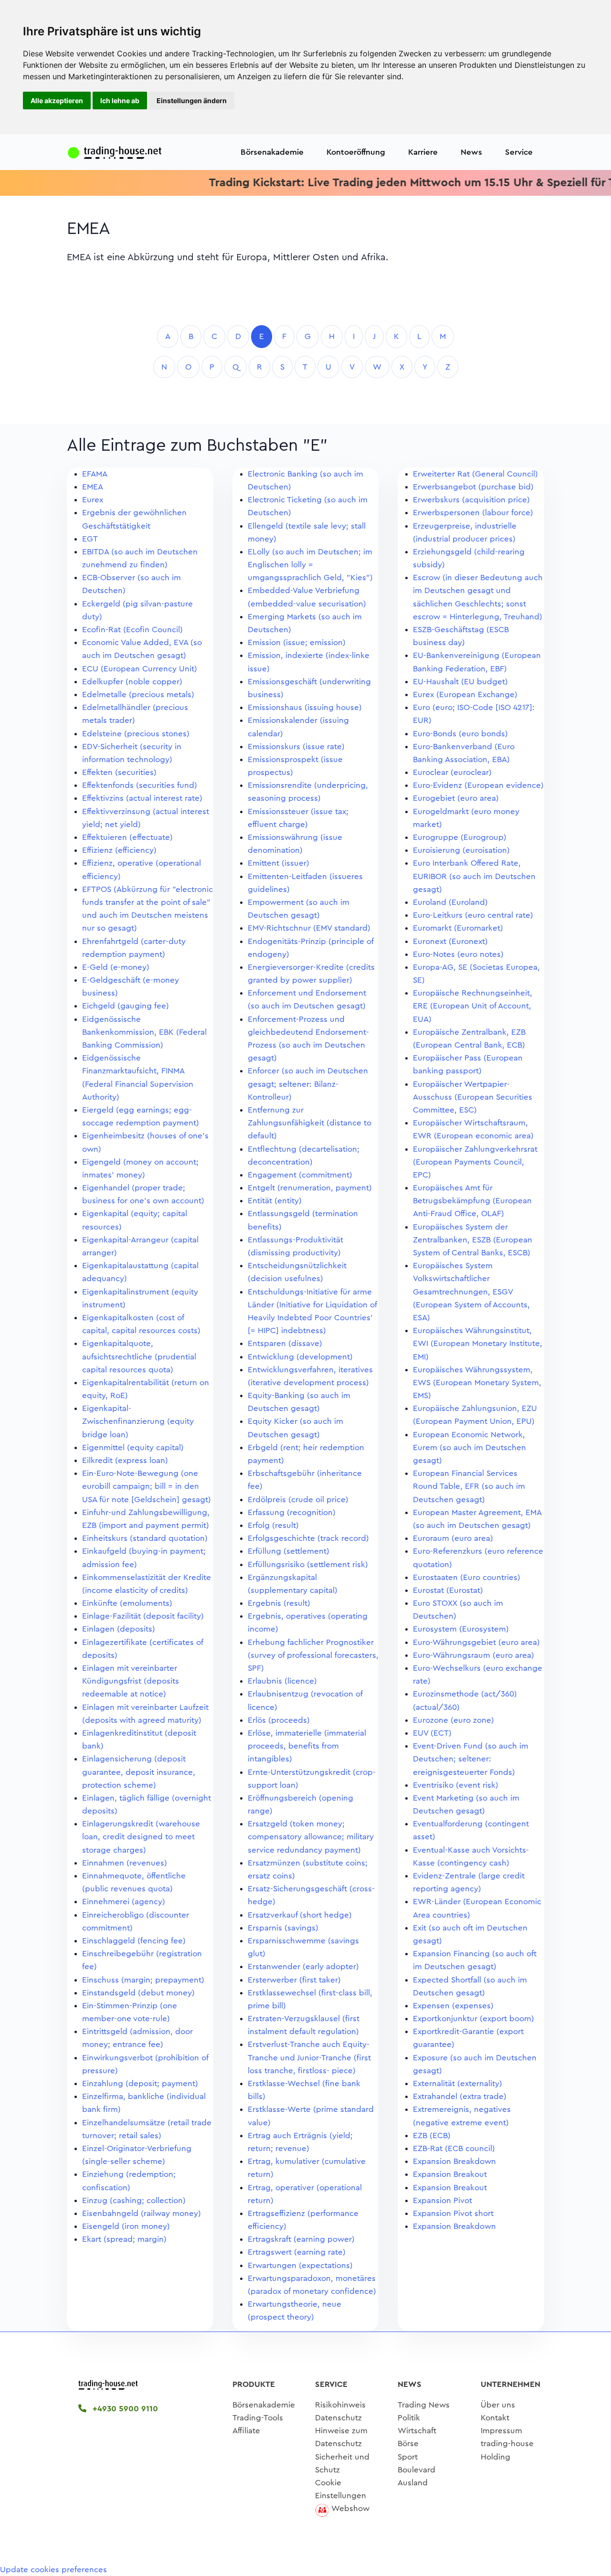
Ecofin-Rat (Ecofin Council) (132, 630)
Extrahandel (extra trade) (460, 2096)
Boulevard (416, 2470)
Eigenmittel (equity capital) (133, 1447)
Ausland (413, 2483)
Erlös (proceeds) (279, 1720)
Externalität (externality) (458, 2083)
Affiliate (246, 2431)
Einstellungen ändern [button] (192, 101)
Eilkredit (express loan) (125, 1460)
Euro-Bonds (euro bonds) (460, 734)
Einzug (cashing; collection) (134, 2200)
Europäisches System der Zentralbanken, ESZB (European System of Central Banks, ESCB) (473, 1240)
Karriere (423, 152)
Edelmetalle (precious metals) (138, 694)
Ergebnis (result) (279, 1603)
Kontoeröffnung (356, 152)
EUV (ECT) (432, 1733)
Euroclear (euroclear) (452, 772)
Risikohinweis (340, 2405)
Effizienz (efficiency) (119, 850)
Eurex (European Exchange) (465, 694)
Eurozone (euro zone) (453, 1720)
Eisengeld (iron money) (126, 2226)
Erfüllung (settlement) (289, 1551)
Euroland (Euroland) (450, 902)
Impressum (501, 2431)
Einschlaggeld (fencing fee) (134, 1941)
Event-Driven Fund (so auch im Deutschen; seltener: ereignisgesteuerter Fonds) (471, 1759)
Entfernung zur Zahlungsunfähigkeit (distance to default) (310, 1123)
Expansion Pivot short (453, 2213)
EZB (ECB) (432, 2136)
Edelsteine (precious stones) (136, 734)
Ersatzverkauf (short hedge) (300, 1915)
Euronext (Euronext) (450, 941)
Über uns (498, 2405)
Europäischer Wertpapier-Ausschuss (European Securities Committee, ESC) (473, 1097)
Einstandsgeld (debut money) (138, 1993)
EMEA (93, 487)
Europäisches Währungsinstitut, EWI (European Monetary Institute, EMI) (478, 1343)
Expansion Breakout (450, 2174)
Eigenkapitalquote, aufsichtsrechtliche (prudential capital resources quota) (139, 1356)
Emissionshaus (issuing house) (305, 707)
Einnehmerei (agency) (124, 1902)
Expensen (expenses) (453, 2006)
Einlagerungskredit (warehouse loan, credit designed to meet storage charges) (141, 1837)
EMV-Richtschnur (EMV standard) (309, 928)
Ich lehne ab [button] (120, 101)
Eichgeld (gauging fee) (126, 1006)
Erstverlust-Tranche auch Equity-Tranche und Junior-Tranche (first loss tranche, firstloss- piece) (309, 2057)
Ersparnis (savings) (283, 1928)
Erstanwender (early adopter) (303, 1966)
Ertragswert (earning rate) (297, 2252)
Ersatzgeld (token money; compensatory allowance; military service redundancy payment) (311, 1837)
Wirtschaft (417, 2431)
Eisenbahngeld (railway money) (142, 2213)
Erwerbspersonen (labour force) (473, 513)
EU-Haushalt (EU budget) (460, 682)
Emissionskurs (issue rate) (296, 747)
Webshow (350, 2508)
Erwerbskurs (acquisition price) (471, 500)
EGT (90, 539)
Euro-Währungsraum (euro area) (474, 1655)
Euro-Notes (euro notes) (458, 954)
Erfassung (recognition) (292, 1512)
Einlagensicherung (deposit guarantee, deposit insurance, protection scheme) (139, 1772)
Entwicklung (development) (300, 1357)
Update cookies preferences (53, 2570)
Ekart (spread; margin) (124, 2239)
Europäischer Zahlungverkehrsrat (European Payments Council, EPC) (475, 1162)
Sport (408, 2457)
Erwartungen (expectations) (300, 2265)
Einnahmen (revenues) (125, 1863)
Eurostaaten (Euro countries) (467, 1577)
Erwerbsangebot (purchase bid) (473, 487)
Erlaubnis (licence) (282, 1681)
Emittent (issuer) (279, 863)
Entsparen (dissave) (285, 1343)
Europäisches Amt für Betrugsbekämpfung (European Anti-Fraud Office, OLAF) (472, 1201)
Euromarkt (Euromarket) (458, 928)
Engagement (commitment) (300, 1175)
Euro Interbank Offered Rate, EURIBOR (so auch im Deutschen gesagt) (474, 876)
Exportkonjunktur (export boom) (474, 2019)
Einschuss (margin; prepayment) (143, 1980)
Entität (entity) (275, 1201)
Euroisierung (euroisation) (461, 850)
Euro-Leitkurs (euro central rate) (473, 915)
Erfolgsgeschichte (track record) (308, 1538)
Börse (408, 2443)
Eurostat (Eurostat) (448, 1590)
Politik (409, 2418)
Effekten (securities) (119, 772)
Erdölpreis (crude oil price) (298, 1500)
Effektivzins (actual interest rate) (142, 798)
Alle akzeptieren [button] (57, 101)
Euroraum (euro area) (453, 1538)
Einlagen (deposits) (119, 1629)
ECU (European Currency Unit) (140, 669)
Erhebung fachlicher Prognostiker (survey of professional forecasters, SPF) (313, 1655)
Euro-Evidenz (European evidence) (478, 785)
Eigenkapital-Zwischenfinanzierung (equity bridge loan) (138, 1421)
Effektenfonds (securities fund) (140, 785)
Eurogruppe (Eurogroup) (460, 837)
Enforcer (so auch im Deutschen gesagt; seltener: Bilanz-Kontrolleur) (308, 1084)
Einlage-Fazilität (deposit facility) (143, 1616)
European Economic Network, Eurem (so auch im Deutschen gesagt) (469, 1447)
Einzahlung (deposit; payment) (140, 2083)
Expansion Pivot (442, 2200)
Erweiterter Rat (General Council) (475, 474)
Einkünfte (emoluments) (127, 1603)
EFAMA (95, 474)
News (471, 152)
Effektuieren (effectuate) (127, 837)
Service (519, 152)
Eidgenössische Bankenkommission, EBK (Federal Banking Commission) (144, 1032)
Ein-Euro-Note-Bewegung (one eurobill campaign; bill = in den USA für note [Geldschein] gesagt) (147, 1486)
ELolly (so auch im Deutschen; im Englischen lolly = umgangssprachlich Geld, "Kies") (310, 565)
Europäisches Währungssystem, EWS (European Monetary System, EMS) (477, 1383)
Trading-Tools (258, 2418)
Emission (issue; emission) (297, 642)
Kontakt (495, 2418)
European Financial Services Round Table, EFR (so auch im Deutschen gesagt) (469, 1486)
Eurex (93, 500)
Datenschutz (338, 2418)
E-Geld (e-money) (116, 967)
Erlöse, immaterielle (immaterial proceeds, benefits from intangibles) (307, 1746)
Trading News (424, 2405)
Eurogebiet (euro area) (456, 798)
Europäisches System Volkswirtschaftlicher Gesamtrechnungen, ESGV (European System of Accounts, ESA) (471, 1292)
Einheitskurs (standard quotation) (145, 1538)
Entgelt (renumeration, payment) (310, 1188)
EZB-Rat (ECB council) (454, 2148)
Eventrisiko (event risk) (456, 1785)
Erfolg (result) (273, 1525)
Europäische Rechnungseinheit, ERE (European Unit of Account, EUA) (473, 1006)
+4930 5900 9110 (124, 2409)
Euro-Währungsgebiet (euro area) (476, 1642)
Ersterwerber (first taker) (294, 1980)
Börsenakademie (272, 152)
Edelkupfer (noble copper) (132, 682)
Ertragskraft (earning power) (301, 2239)
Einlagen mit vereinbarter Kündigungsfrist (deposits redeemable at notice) (131, 1681)
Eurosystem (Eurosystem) (461, 1629)
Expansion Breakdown (454, 2161)
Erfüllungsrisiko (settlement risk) (308, 1564)
